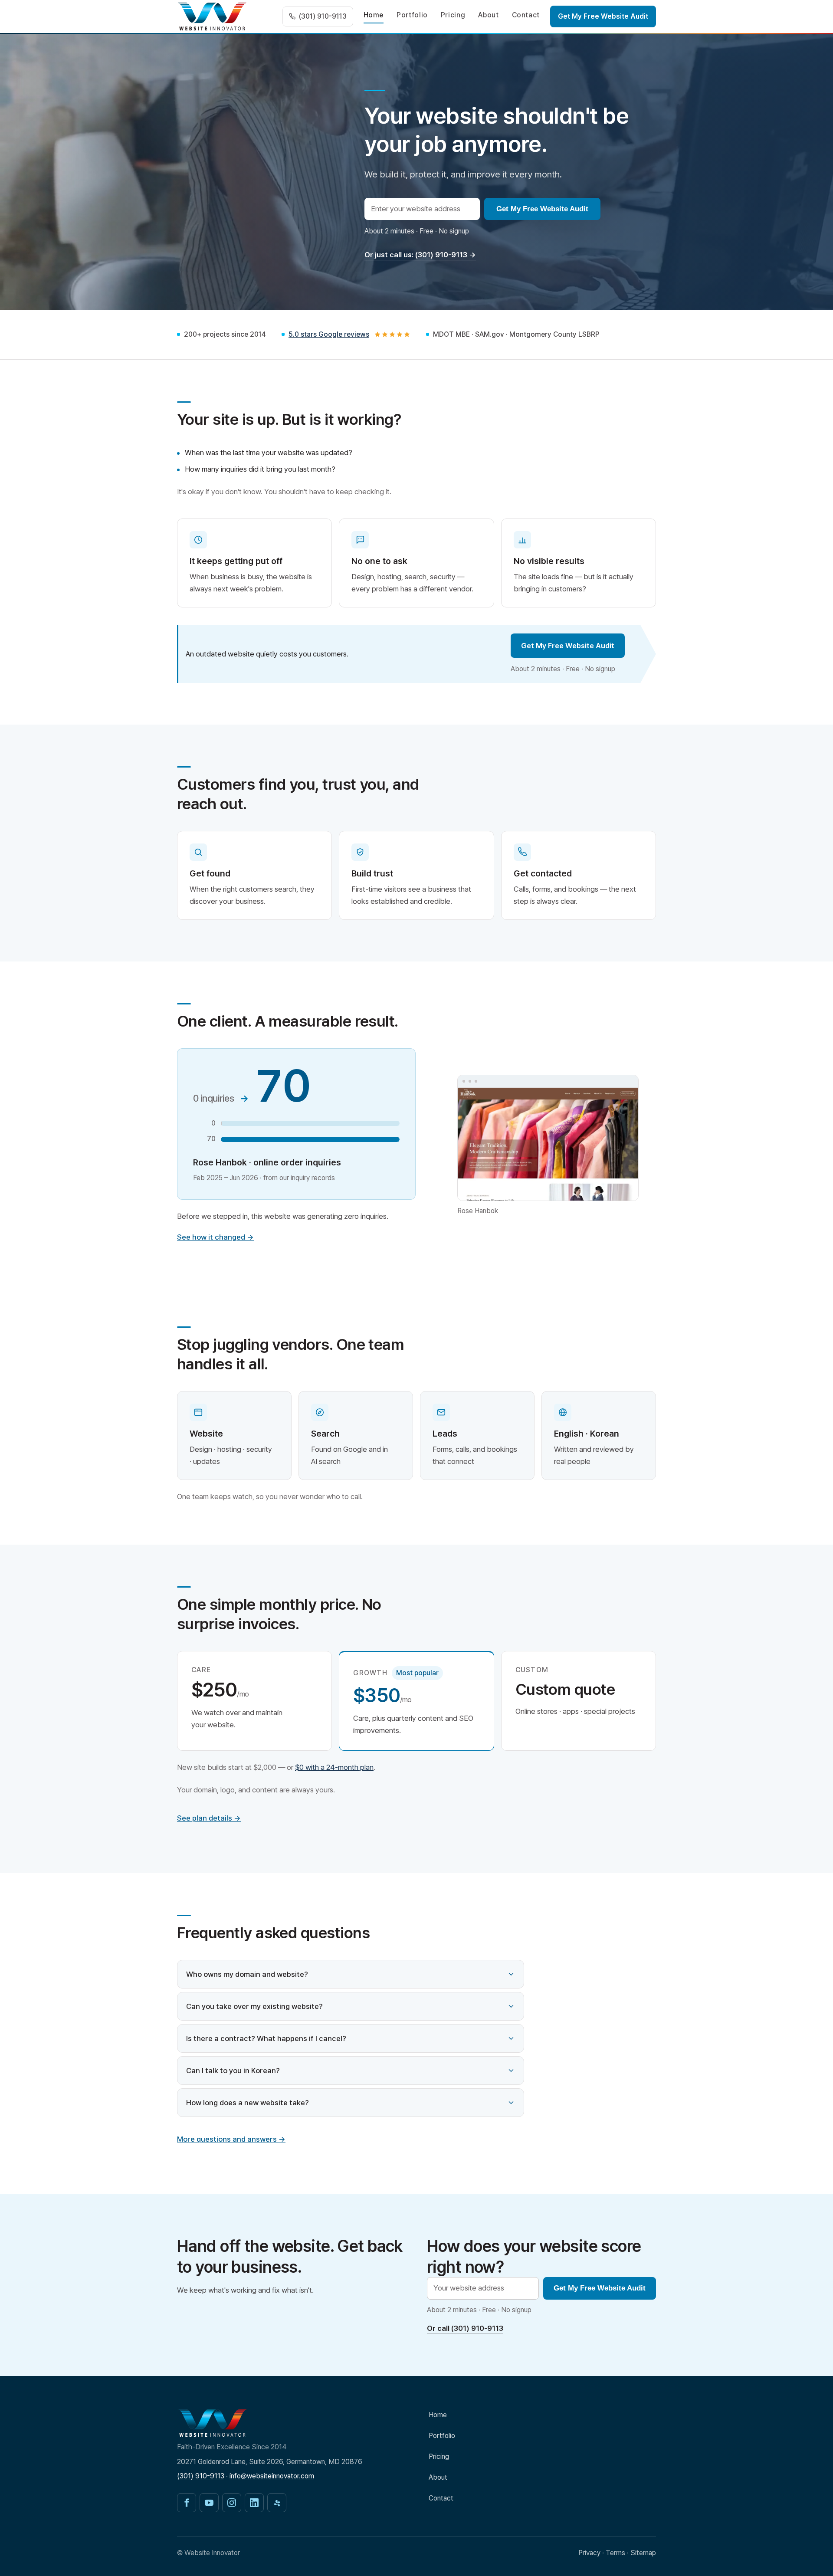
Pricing (453, 15)
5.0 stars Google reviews (329, 334)
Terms (615, 2553)
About (488, 15)
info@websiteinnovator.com (272, 2476)
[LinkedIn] (254, 2503)
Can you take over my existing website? (254, 2006)
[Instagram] (232, 2503)
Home (374, 15)
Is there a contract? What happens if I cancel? (266, 2038)
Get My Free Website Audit (603, 16)
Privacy (589, 2553)
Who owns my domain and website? (247, 1974)
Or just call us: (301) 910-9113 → (420, 255)
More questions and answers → (231, 2139)
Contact (526, 15)
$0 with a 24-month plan (334, 1767)
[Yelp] (277, 2503)
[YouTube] (209, 2503)
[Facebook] (187, 2503)
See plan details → (209, 1818)
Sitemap (643, 2553)
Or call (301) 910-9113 (465, 2328)
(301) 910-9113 (201, 2476)
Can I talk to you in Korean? (233, 2071)
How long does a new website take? (248, 2103)
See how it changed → (215, 1237)
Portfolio (412, 15)
